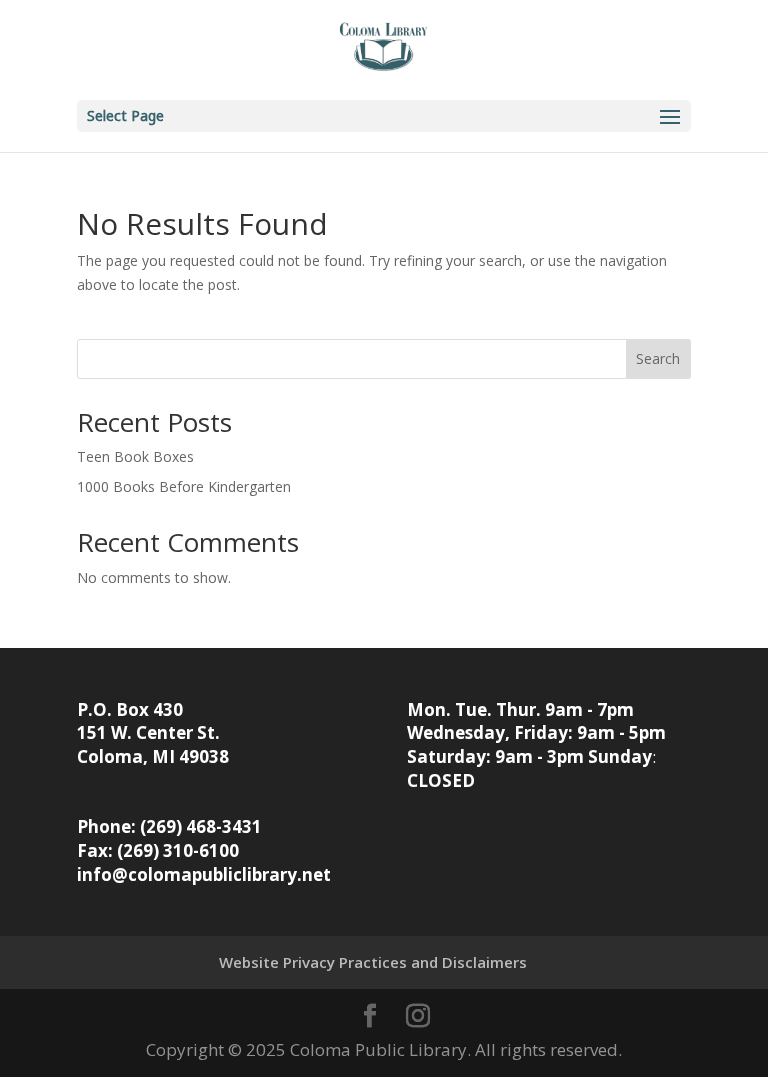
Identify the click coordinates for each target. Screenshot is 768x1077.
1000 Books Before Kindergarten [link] (184, 486)
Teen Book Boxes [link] (135, 456)
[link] (384, 48)
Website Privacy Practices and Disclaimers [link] (373, 962)
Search (658, 358)
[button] (384, 116)
